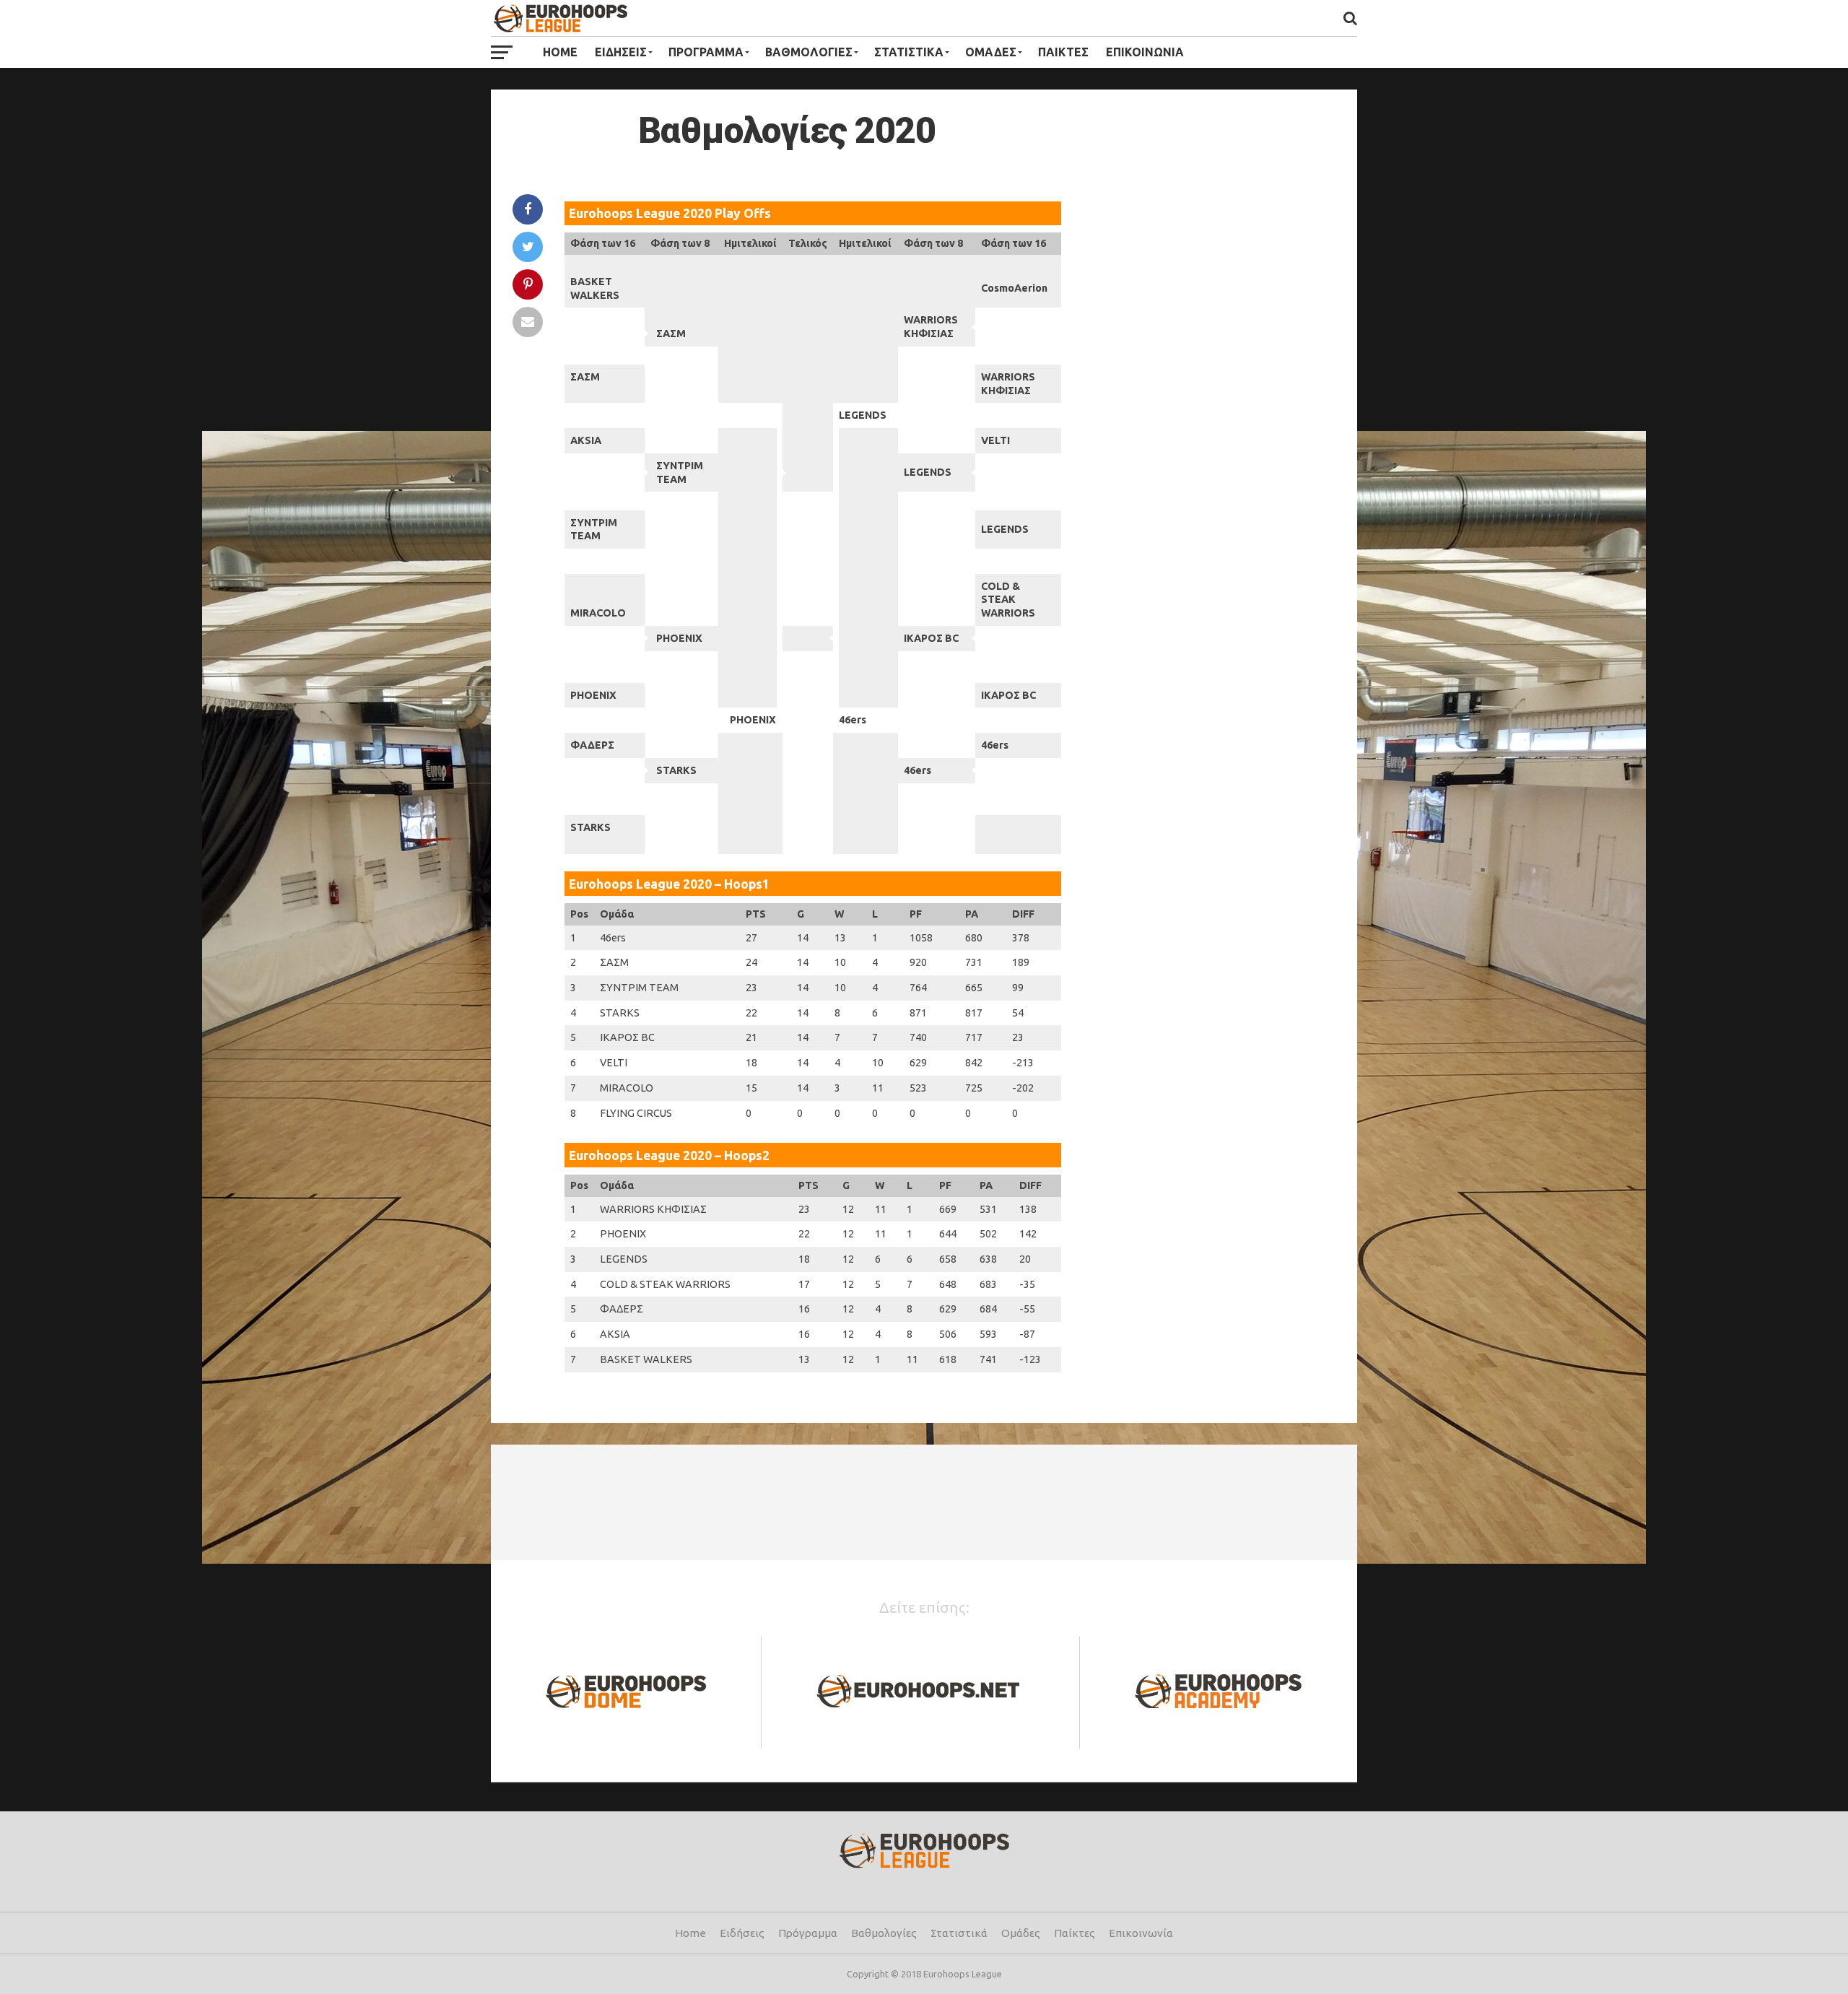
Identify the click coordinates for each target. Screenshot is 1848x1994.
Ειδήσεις (742, 1933)
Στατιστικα (909, 52)
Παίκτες (1075, 1933)
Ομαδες (991, 52)
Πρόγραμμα (808, 1933)
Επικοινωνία (1141, 1933)
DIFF (1023, 914)
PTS (756, 914)
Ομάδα (617, 914)
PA (972, 914)
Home (560, 52)
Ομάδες (1021, 1933)
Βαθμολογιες (809, 52)
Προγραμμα (706, 52)
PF (916, 914)
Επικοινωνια (1145, 52)
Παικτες (1063, 52)
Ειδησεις (621, 52)
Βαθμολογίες (884, 1933)
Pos (579, 914)
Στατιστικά (959, 1933)
